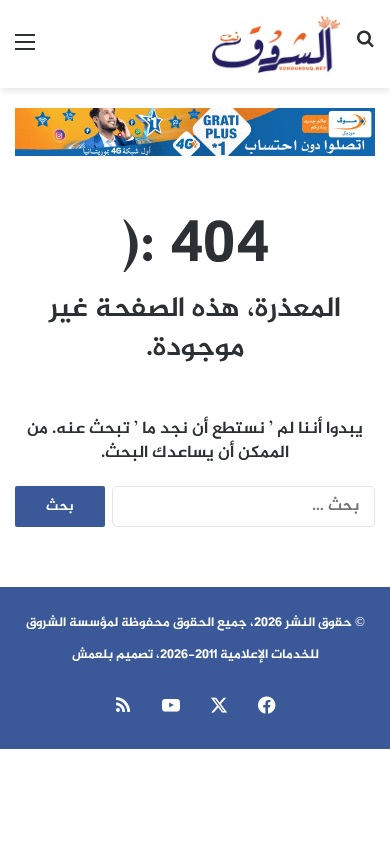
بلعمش (92, 655)
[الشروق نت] (276, 44)
